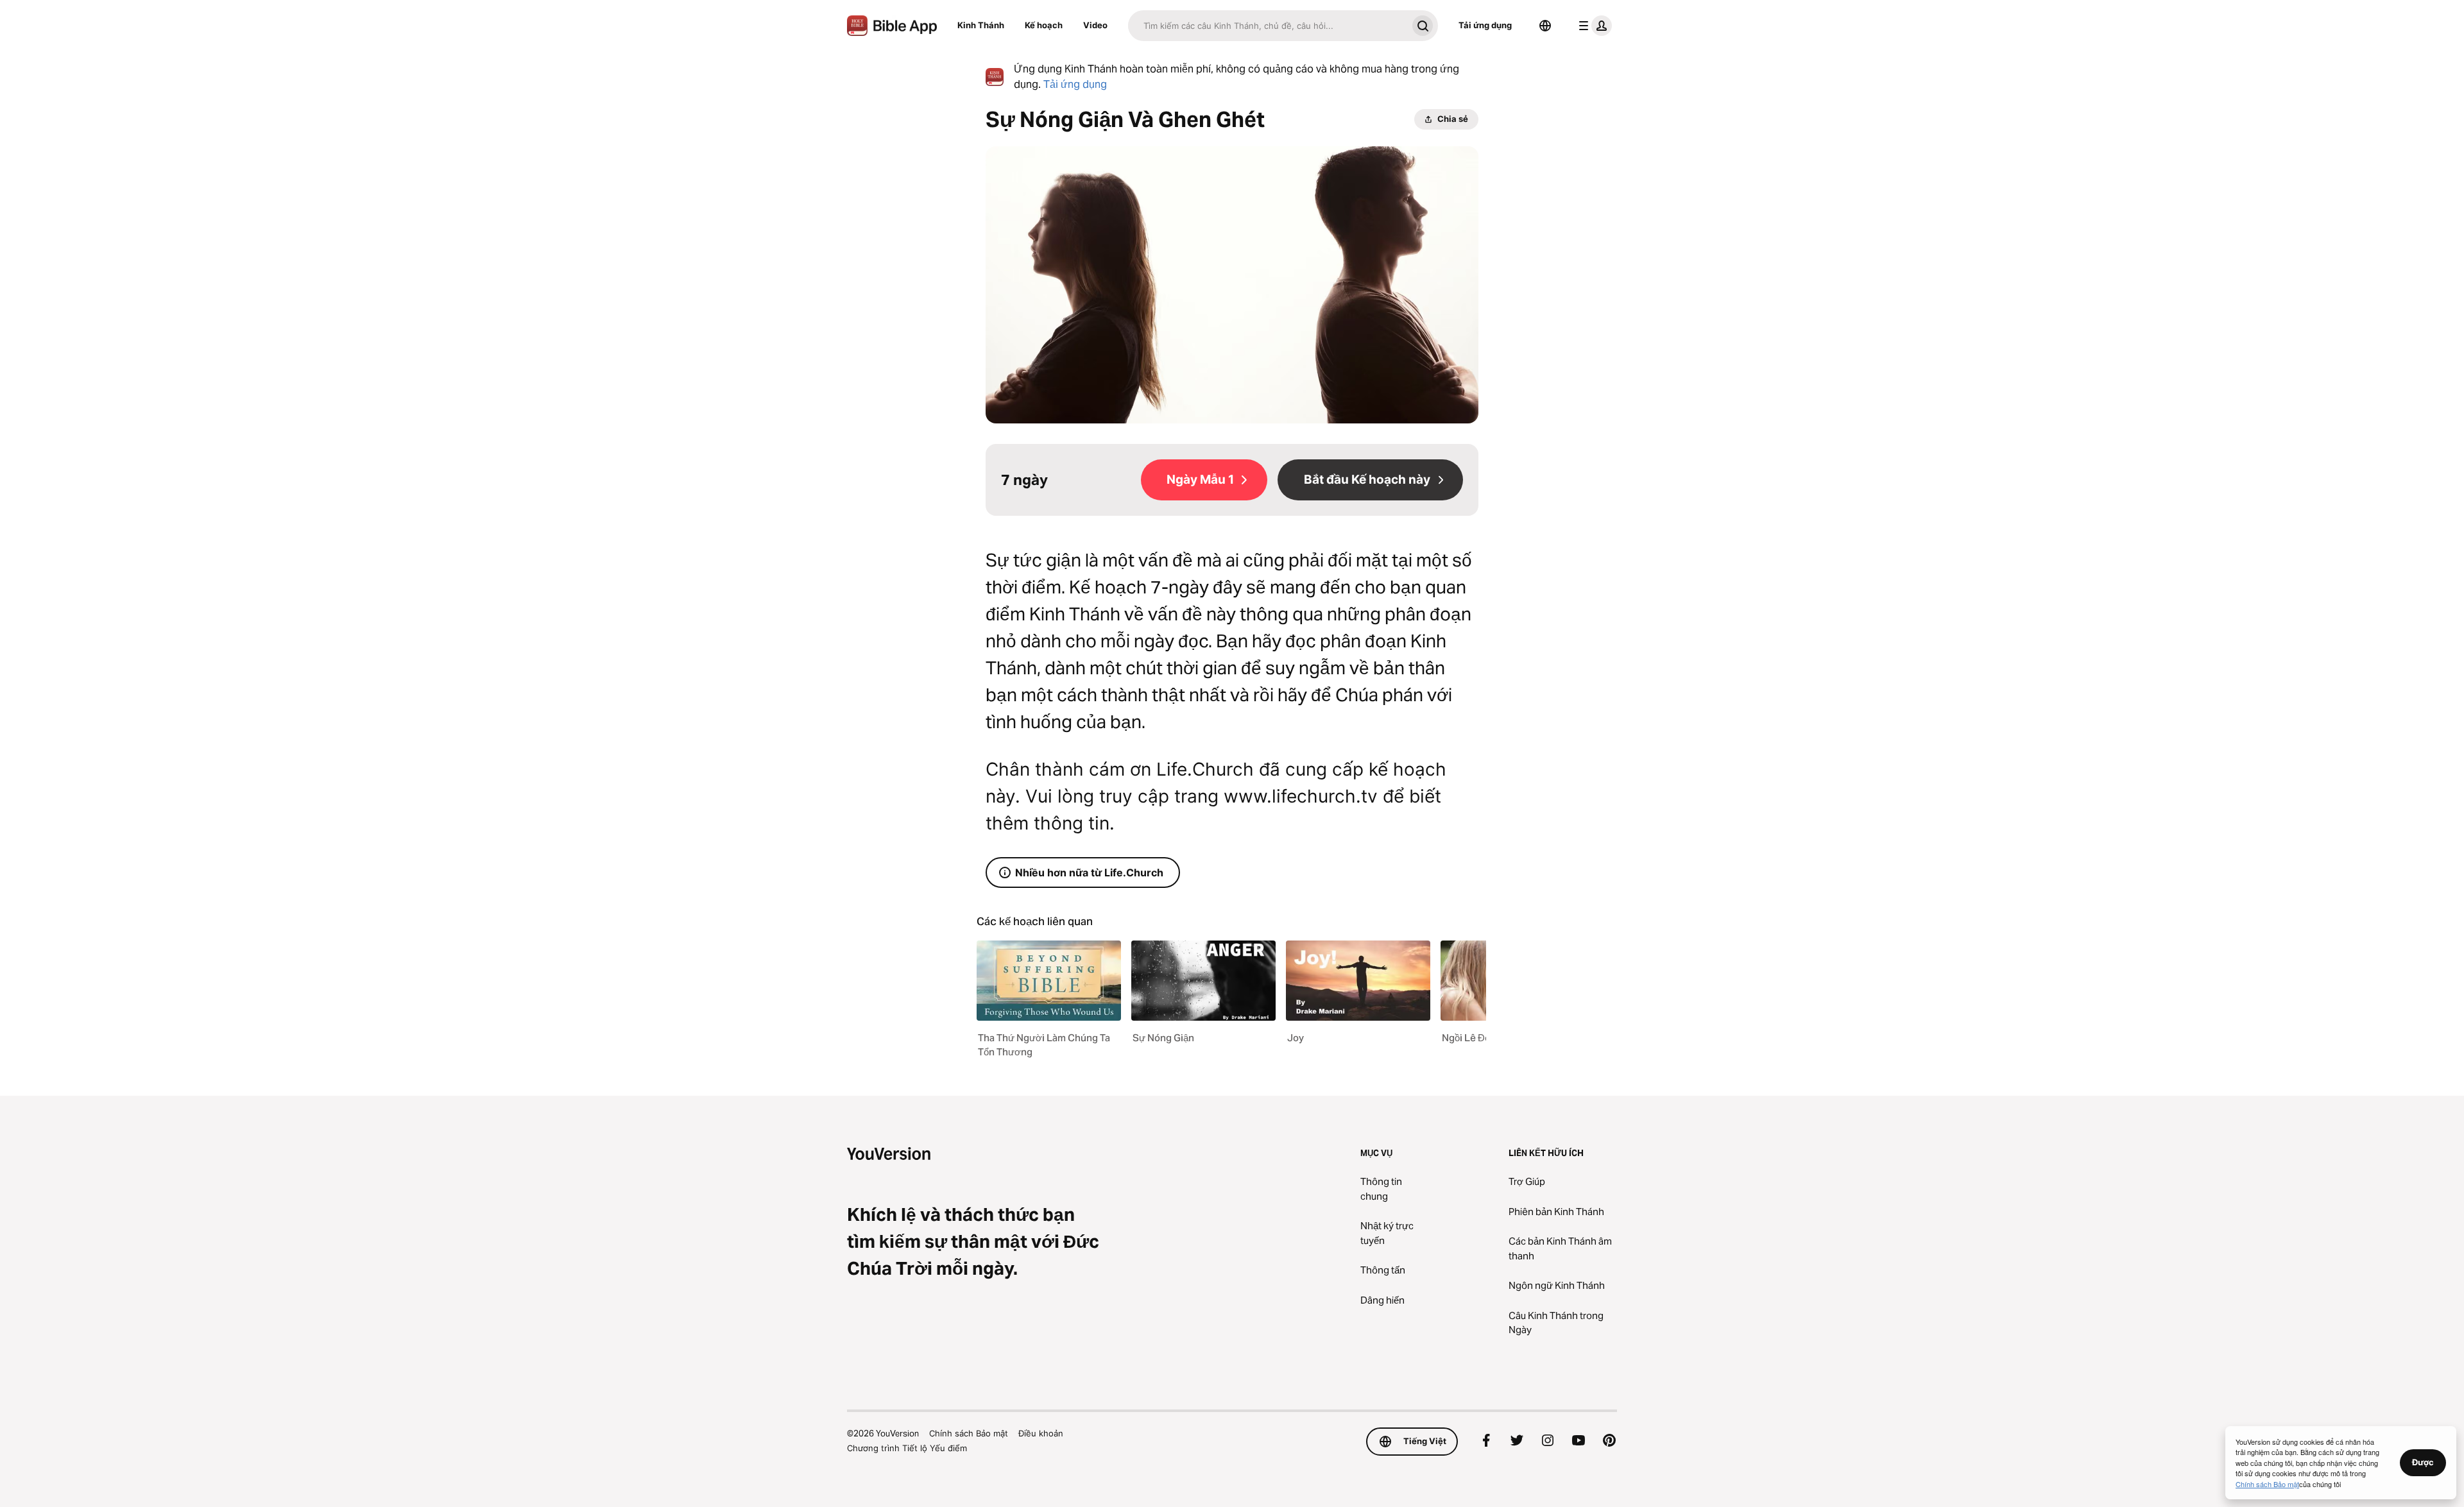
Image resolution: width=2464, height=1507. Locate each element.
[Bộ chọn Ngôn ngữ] (1545, 26)
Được (2423, 1462)
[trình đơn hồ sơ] (1593, 26)
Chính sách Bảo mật (969, 1433)
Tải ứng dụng (1485, 25)
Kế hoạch (1044, 25)
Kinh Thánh (981, 25)
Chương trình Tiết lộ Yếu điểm (907, 1448)
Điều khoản (1041, 1433)
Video (1095, 25)
